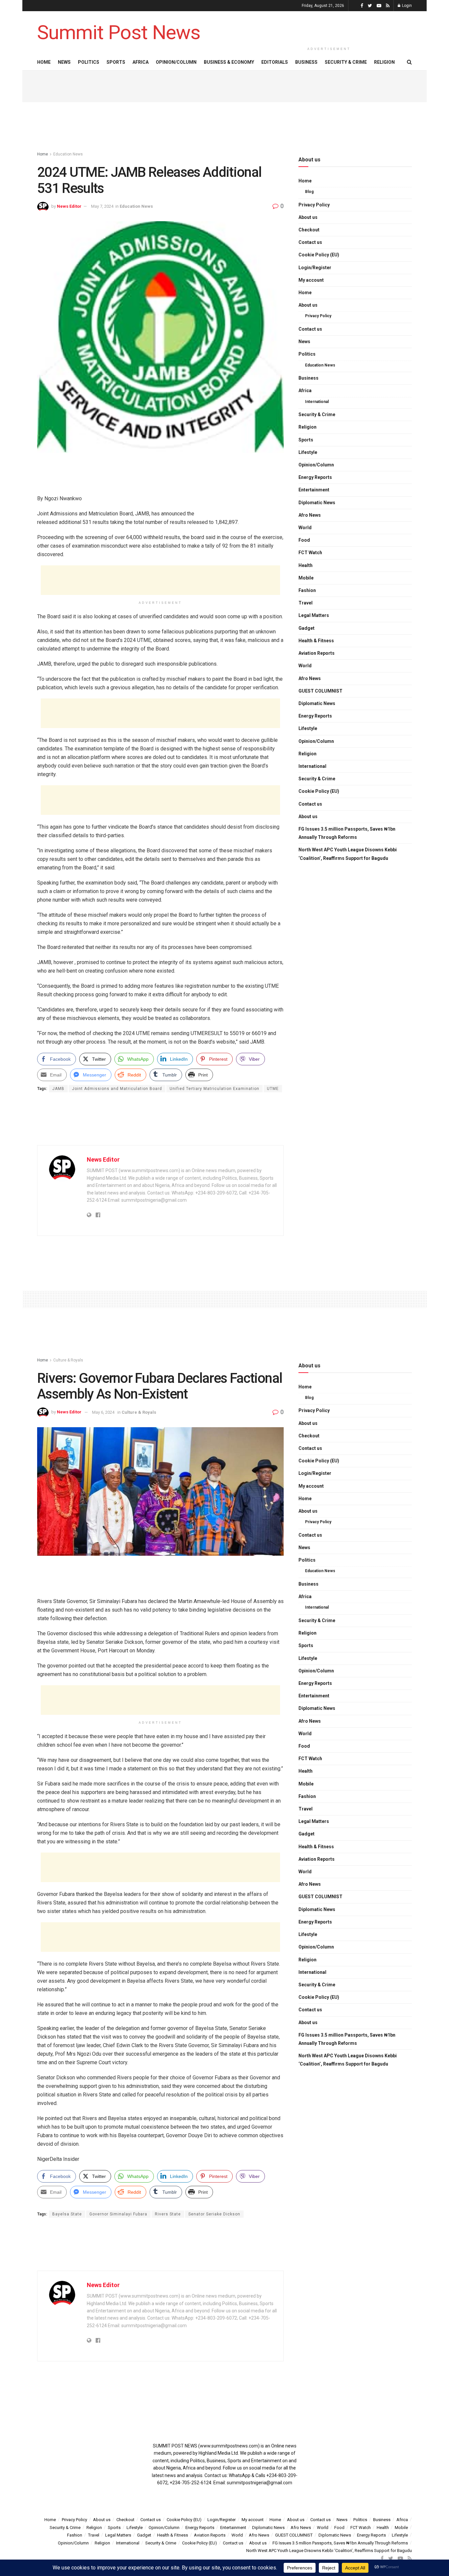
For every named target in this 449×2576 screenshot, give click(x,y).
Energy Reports (315, 477)
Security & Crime (346, 62)
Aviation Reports (317, 653)
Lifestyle (308, 452)
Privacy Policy (314, 205)
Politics (89, 62)
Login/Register (315, 268)
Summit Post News (119, 33)
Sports (116, 62)
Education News (68, 154)
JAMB (58, 1089)
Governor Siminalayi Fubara (118, 2214)
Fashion (307, 590)
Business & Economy (229, 62)
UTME (273, 1089)
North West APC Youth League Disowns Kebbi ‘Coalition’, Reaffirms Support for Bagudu (348, 854)
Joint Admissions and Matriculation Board (117, 1089)
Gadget (307, 628)
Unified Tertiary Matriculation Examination (214, 1089)
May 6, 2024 (103, 1412)
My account (311, 280)
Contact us (310, 242)
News (64, 62)
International (317, 402)
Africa (141, 62)
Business (306, 62)
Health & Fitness (316, 641)
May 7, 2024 (102, 206)
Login (406, 6)
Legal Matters (314, 615)
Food (304, 540)
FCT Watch (310, 553)
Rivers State (168, 2214)
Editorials (275, 62)
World (305, 528)
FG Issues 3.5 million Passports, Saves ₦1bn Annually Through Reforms (347, 833)
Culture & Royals (68, 1360)
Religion (384, 62)
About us (308, 217)
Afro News (310, 515)
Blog (309, 192)
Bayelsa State (67, 2214)
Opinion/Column (176, 62)
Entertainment (314, 490)
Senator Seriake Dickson (214, 2214)
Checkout (309, 230)
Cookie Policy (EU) (319, 255)
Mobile (306, 578)
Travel (306, 603)
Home (44, 62)
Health (306, 565)
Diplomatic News (317, 503)
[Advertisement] (329, 27)
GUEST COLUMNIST (320, 691)
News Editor (69, 206)
